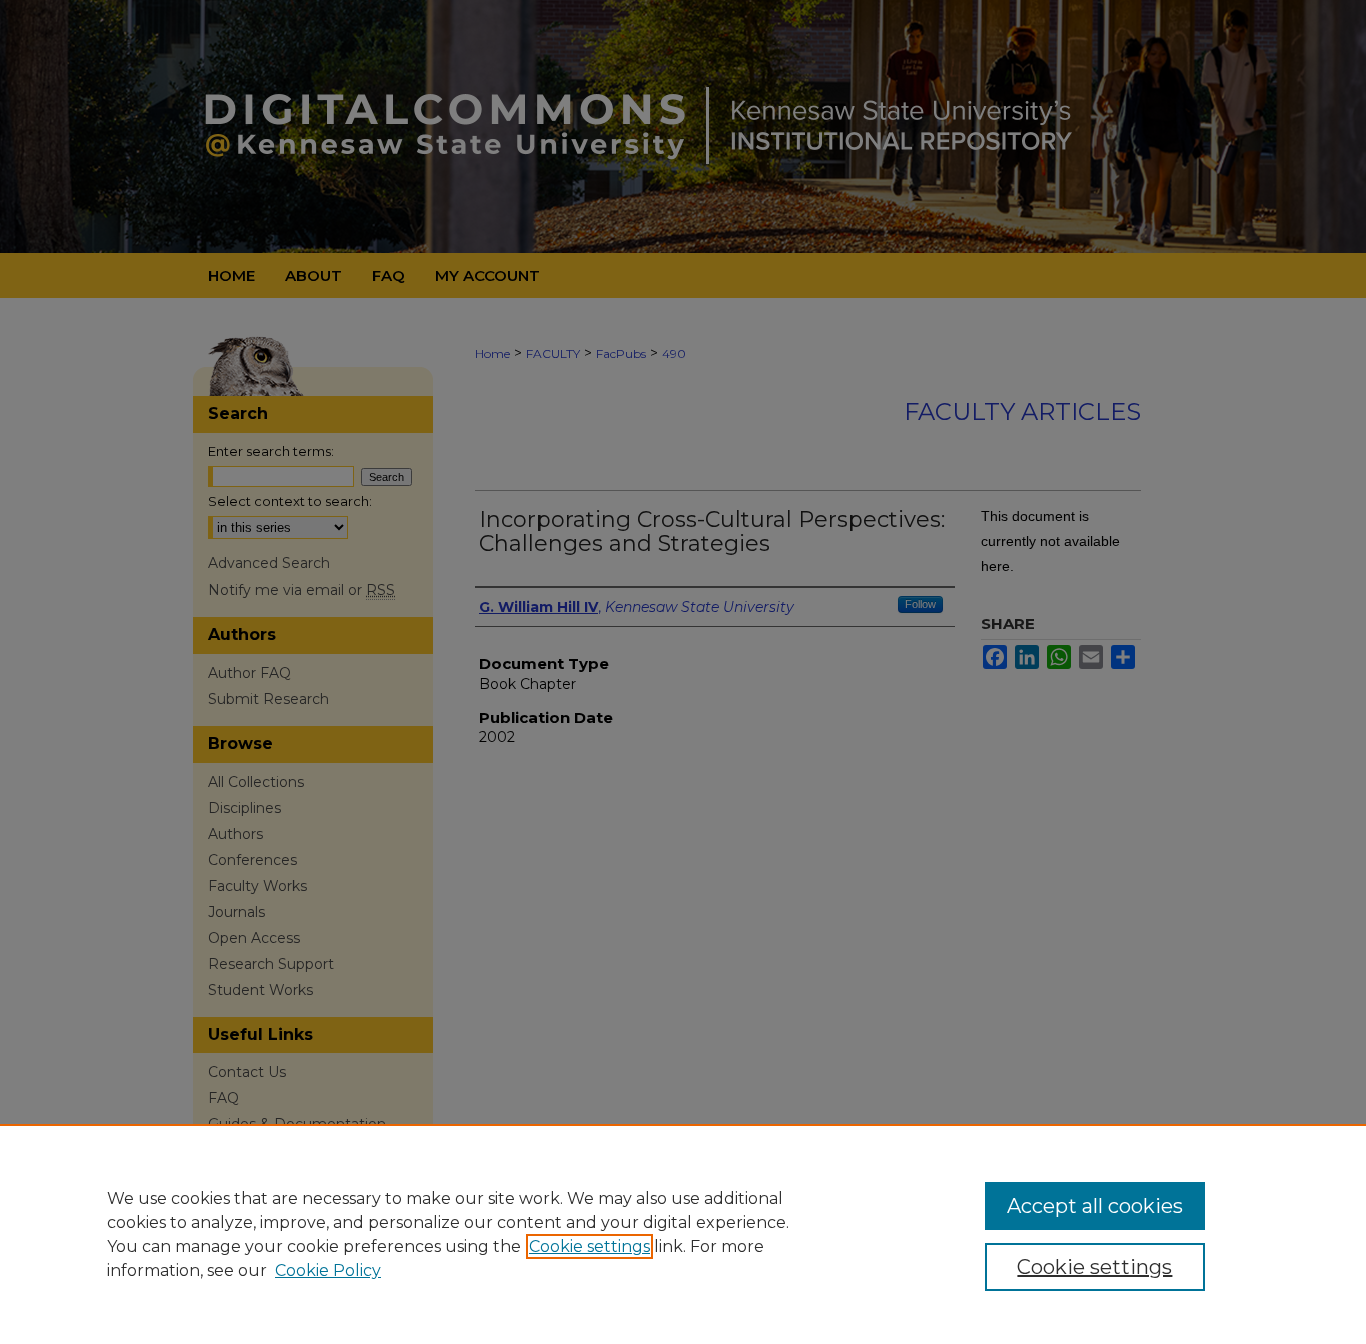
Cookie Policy (328, 1270)
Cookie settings (589, 1246)
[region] (683, 1234)
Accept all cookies (1095, 1206)
